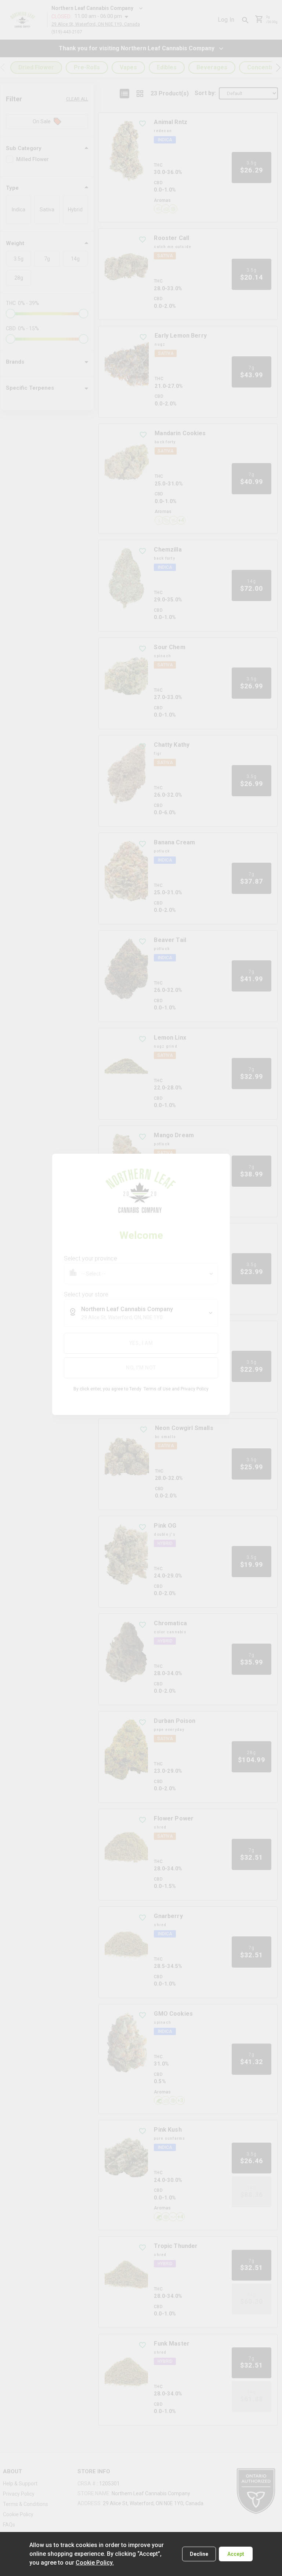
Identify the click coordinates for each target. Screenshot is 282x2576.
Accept (236, 2554)
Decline (199, 2554)
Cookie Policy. (95, 2563)
